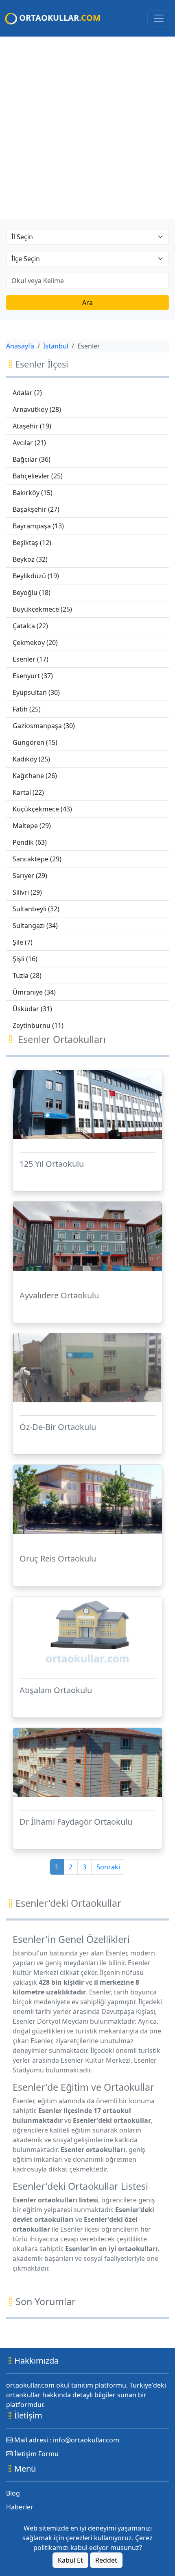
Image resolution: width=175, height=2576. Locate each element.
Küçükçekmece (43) (42, 809)
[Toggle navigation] (159, 18)
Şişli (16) (25, 959)
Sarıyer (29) (30, 876)
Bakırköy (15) (33, 493)
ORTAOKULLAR (59, 18)
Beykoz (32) (30, 559)
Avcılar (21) (29, 443)
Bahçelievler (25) (38, 476)
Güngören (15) (35, 742)
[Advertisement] (87, 128)
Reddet (106, 2560)
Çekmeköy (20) (35, 642)
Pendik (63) (30, 842)
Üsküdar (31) (32, 1009)
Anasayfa (20, 346)
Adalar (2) (27, 393)
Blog (13, 2493)
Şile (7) (23, 942)
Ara (87, 303)
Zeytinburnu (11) (38, 1025)
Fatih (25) (27, 709)
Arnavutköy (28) (37, 409)
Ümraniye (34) (34, 992)
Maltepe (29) (32, 826)
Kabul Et (70, 2560)
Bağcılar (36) (32, 459)
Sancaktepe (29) (37, 859)
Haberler (20, 2507)
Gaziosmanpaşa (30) (44, 726)
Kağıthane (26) (35, 776)
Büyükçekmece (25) (42, 609)
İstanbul (56, 346)
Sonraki (108, 1867)
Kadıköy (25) (31, 759)
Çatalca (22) (30, 626)
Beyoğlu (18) (32, 593)
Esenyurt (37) (33, 676)
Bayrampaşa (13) (38, 526)
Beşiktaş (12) (32, 543)
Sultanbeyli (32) (36, 909)
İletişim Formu (36, 2454)
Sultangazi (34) (35, 926)
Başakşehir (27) (36, 509)
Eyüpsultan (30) (36, 692)
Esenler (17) (31, 659)
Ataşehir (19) (32, 426)
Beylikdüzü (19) (36, 576)
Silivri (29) (27, 892)
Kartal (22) (28, 792)
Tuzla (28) (27, 975)
